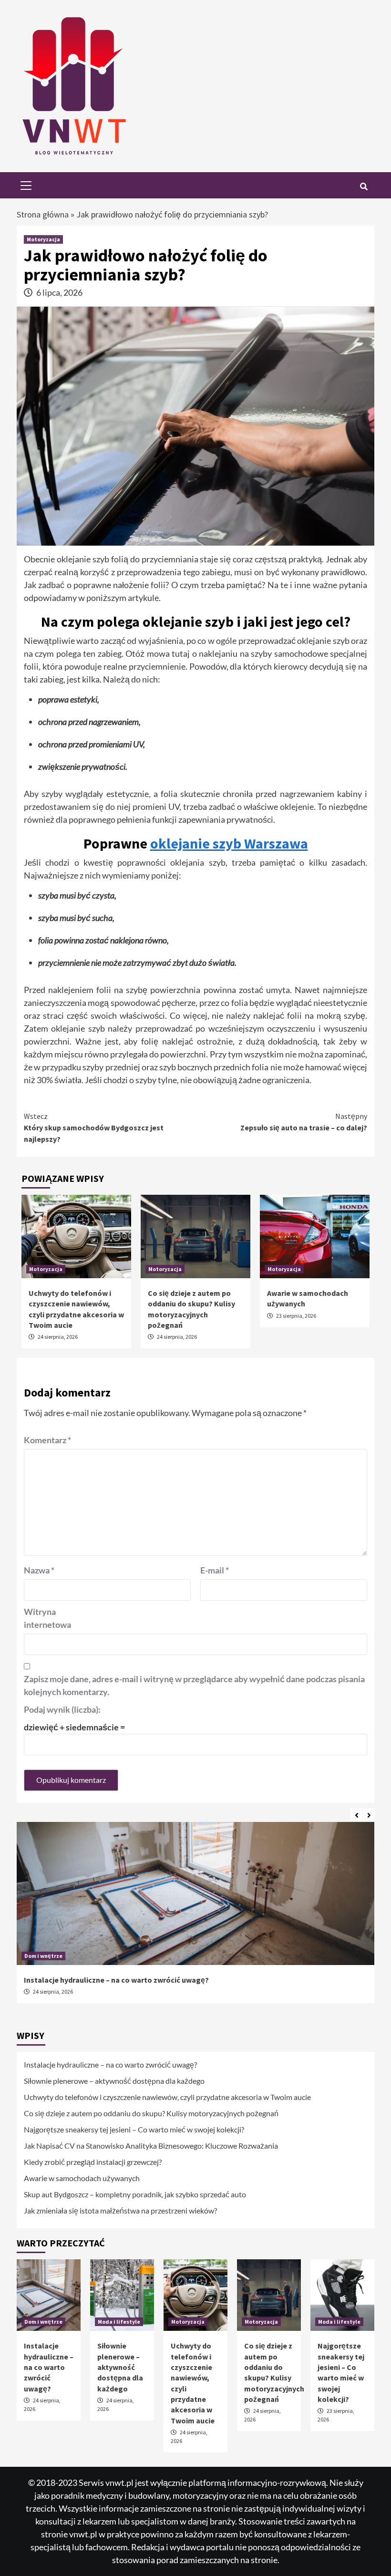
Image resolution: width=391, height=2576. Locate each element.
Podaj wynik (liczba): (62, 1709)
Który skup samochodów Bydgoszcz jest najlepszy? (94, 1128)
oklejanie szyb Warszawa (229, 843)
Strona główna (43, 214)
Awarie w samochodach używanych (82, 2178)
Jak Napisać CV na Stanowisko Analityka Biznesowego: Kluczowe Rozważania (151, 2146)
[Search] (364, 186)
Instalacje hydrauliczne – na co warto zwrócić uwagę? (116, 1980)
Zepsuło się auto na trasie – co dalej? (304, 1122)
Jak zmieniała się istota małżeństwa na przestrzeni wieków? (120, 2210)
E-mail (215, 1570)
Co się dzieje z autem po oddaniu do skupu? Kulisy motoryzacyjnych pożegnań (151, 2113)
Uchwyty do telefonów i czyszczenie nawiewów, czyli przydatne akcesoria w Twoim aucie (167, 2097)
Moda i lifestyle (119, 2322)
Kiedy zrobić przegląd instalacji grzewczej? (93, 2162)
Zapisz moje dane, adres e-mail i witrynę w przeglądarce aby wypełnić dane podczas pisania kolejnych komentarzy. (194, 1685)
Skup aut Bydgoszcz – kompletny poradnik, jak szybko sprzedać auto (135, 2194)
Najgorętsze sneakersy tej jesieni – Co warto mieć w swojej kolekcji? (134, 2129)
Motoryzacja (43, 239)
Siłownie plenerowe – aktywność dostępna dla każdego (114, 2081)
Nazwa (39, 1570)
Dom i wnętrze (43, 1956)
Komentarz (47, 1440)
